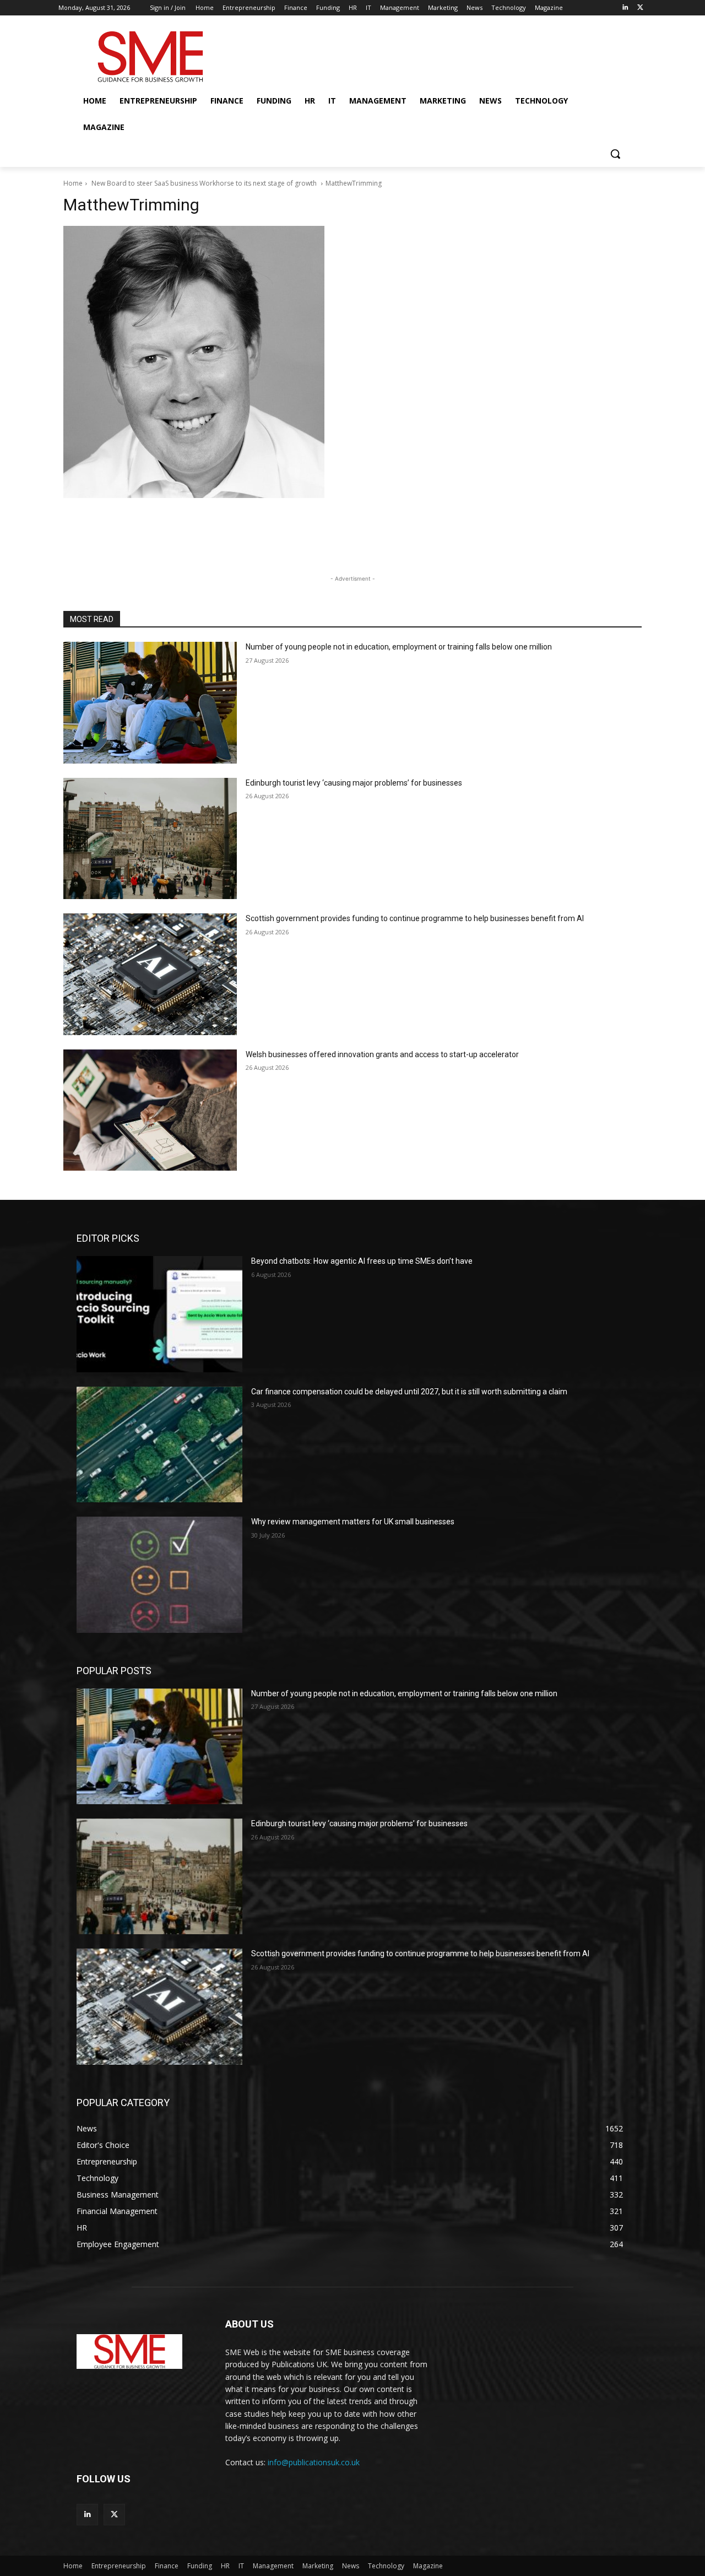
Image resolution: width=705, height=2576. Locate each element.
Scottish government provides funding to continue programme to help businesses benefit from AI (415, 918)
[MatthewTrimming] (352, 362)
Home (73, 183)
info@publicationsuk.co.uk (314, 2462)
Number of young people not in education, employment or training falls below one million (399, 647)
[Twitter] (640, 8)
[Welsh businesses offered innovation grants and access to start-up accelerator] (150, 1110)
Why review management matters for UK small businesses (353, 1522)
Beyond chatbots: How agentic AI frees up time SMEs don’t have (362, 1261)
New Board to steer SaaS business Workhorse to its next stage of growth (204, 183)
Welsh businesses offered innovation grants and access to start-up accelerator (382, 1054)
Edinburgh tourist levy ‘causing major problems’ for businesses (354, 783)
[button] (615, 154)
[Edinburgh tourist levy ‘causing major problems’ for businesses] (150, 839)
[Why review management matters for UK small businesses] (159, 1574)
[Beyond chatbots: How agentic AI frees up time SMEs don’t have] (159, 1314)
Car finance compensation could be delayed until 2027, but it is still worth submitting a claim (409, 1392)
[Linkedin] (625, 8)
